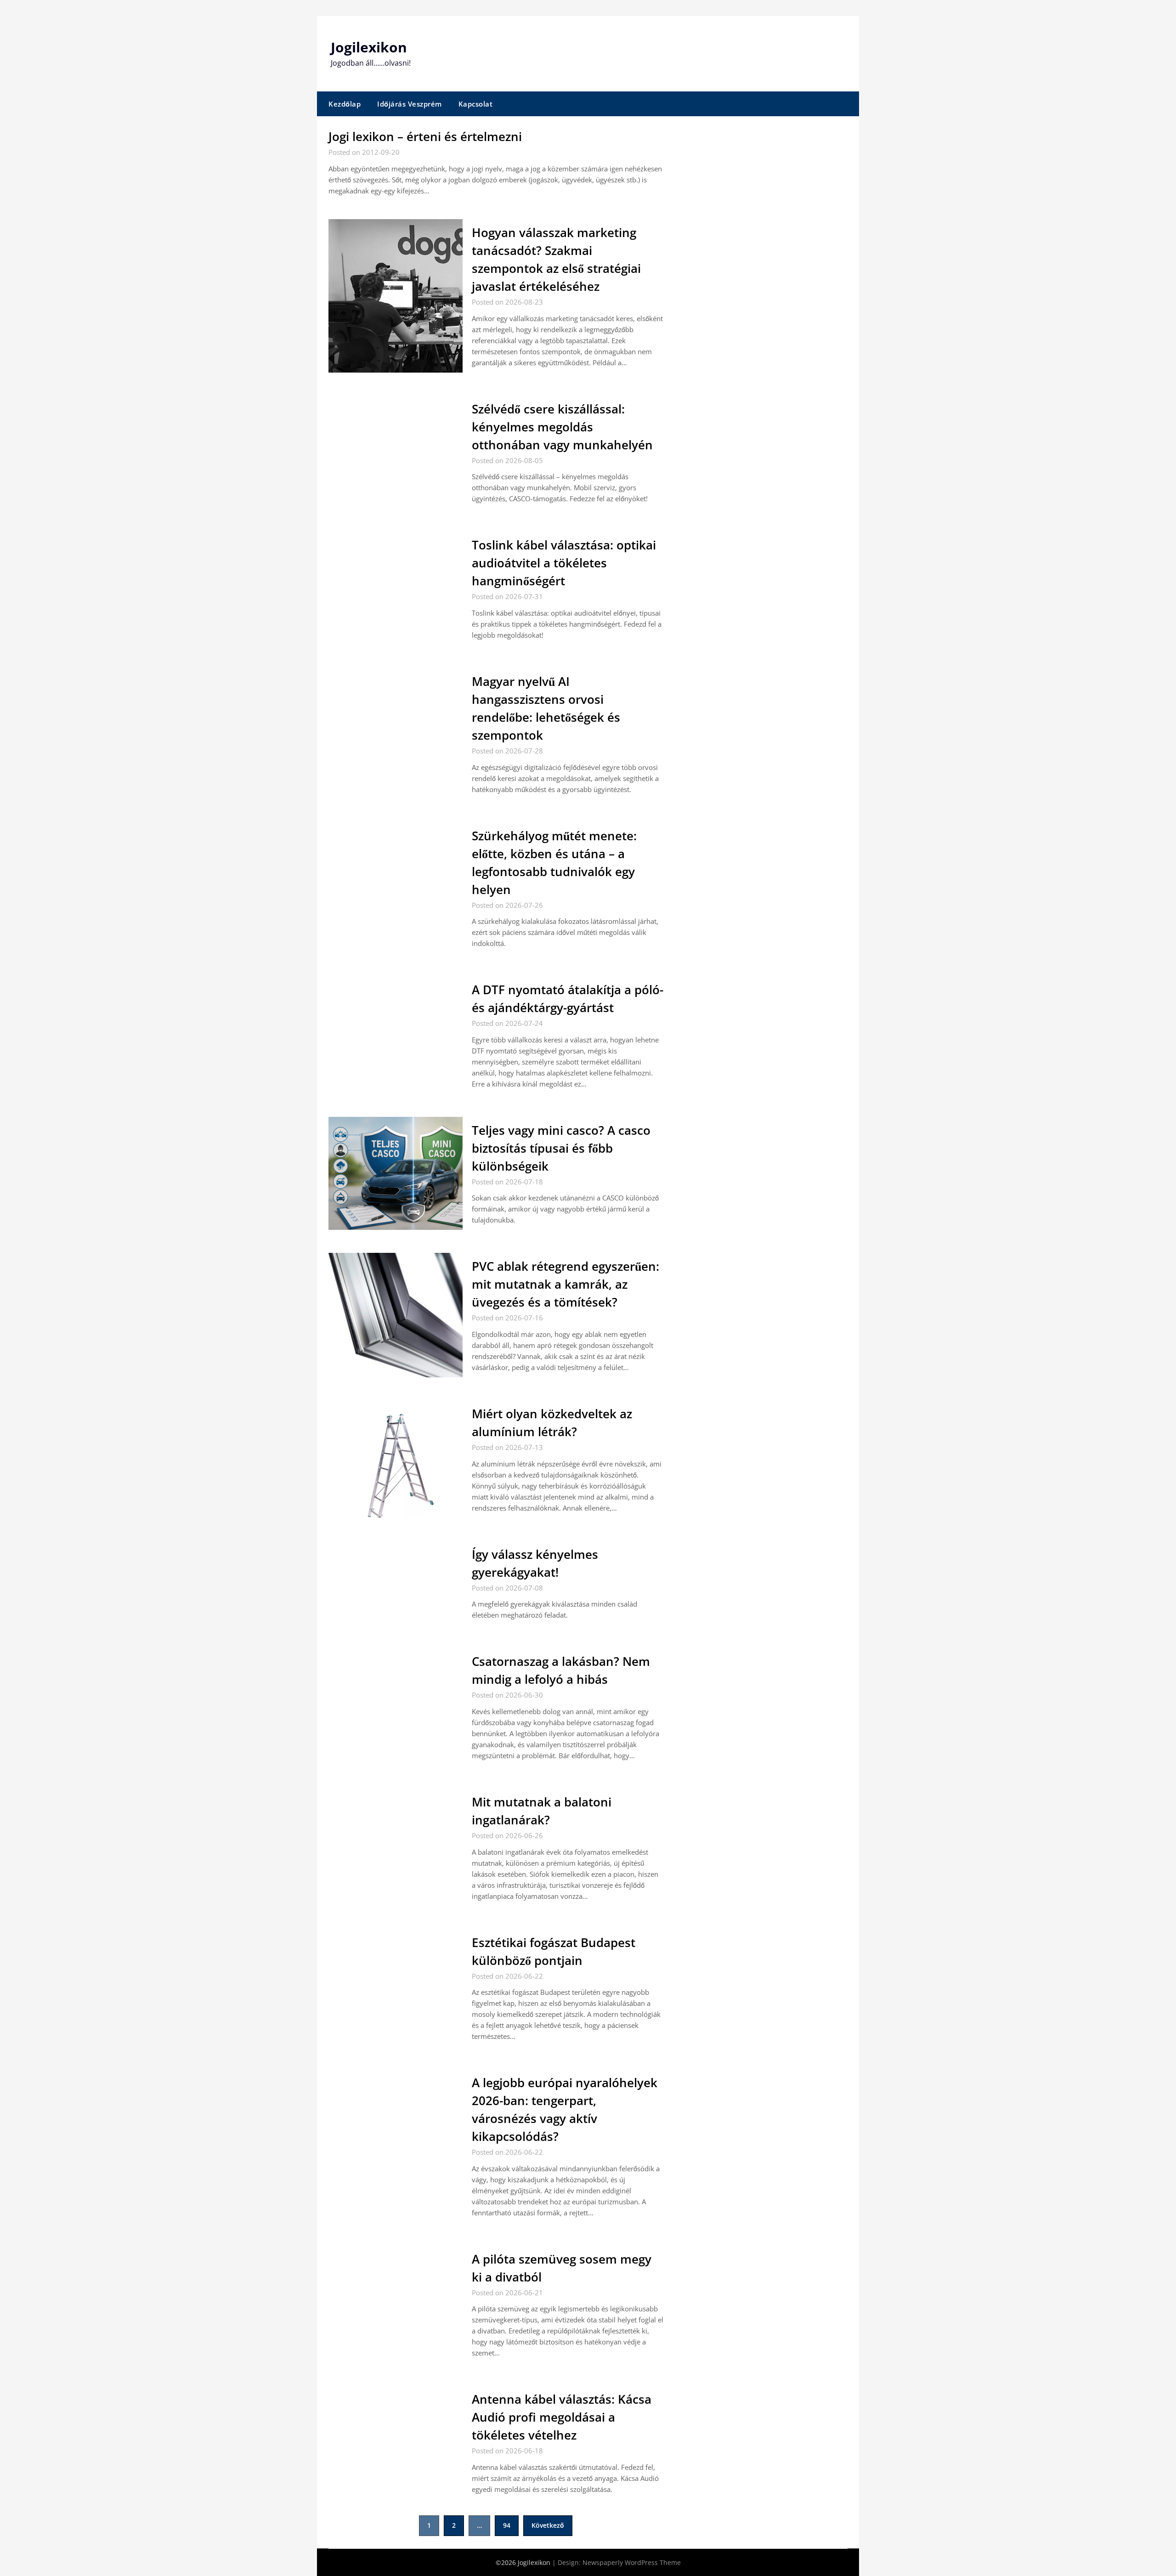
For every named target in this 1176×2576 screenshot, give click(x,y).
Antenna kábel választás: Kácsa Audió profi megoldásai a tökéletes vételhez (562, 2417)
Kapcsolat (476, 104)
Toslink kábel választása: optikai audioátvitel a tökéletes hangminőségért (564, 563)
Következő (548, 2525)
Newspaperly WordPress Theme (632, 2562)
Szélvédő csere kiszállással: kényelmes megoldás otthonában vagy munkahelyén (562, 427)
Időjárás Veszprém (410, 104)
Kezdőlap (345, 104)
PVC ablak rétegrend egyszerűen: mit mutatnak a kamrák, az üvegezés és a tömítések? (565, 1284)
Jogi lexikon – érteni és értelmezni (425, 136)
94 (507, 2525)
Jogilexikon (369, 47)
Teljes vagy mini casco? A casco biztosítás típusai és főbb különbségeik (561, 1148)
